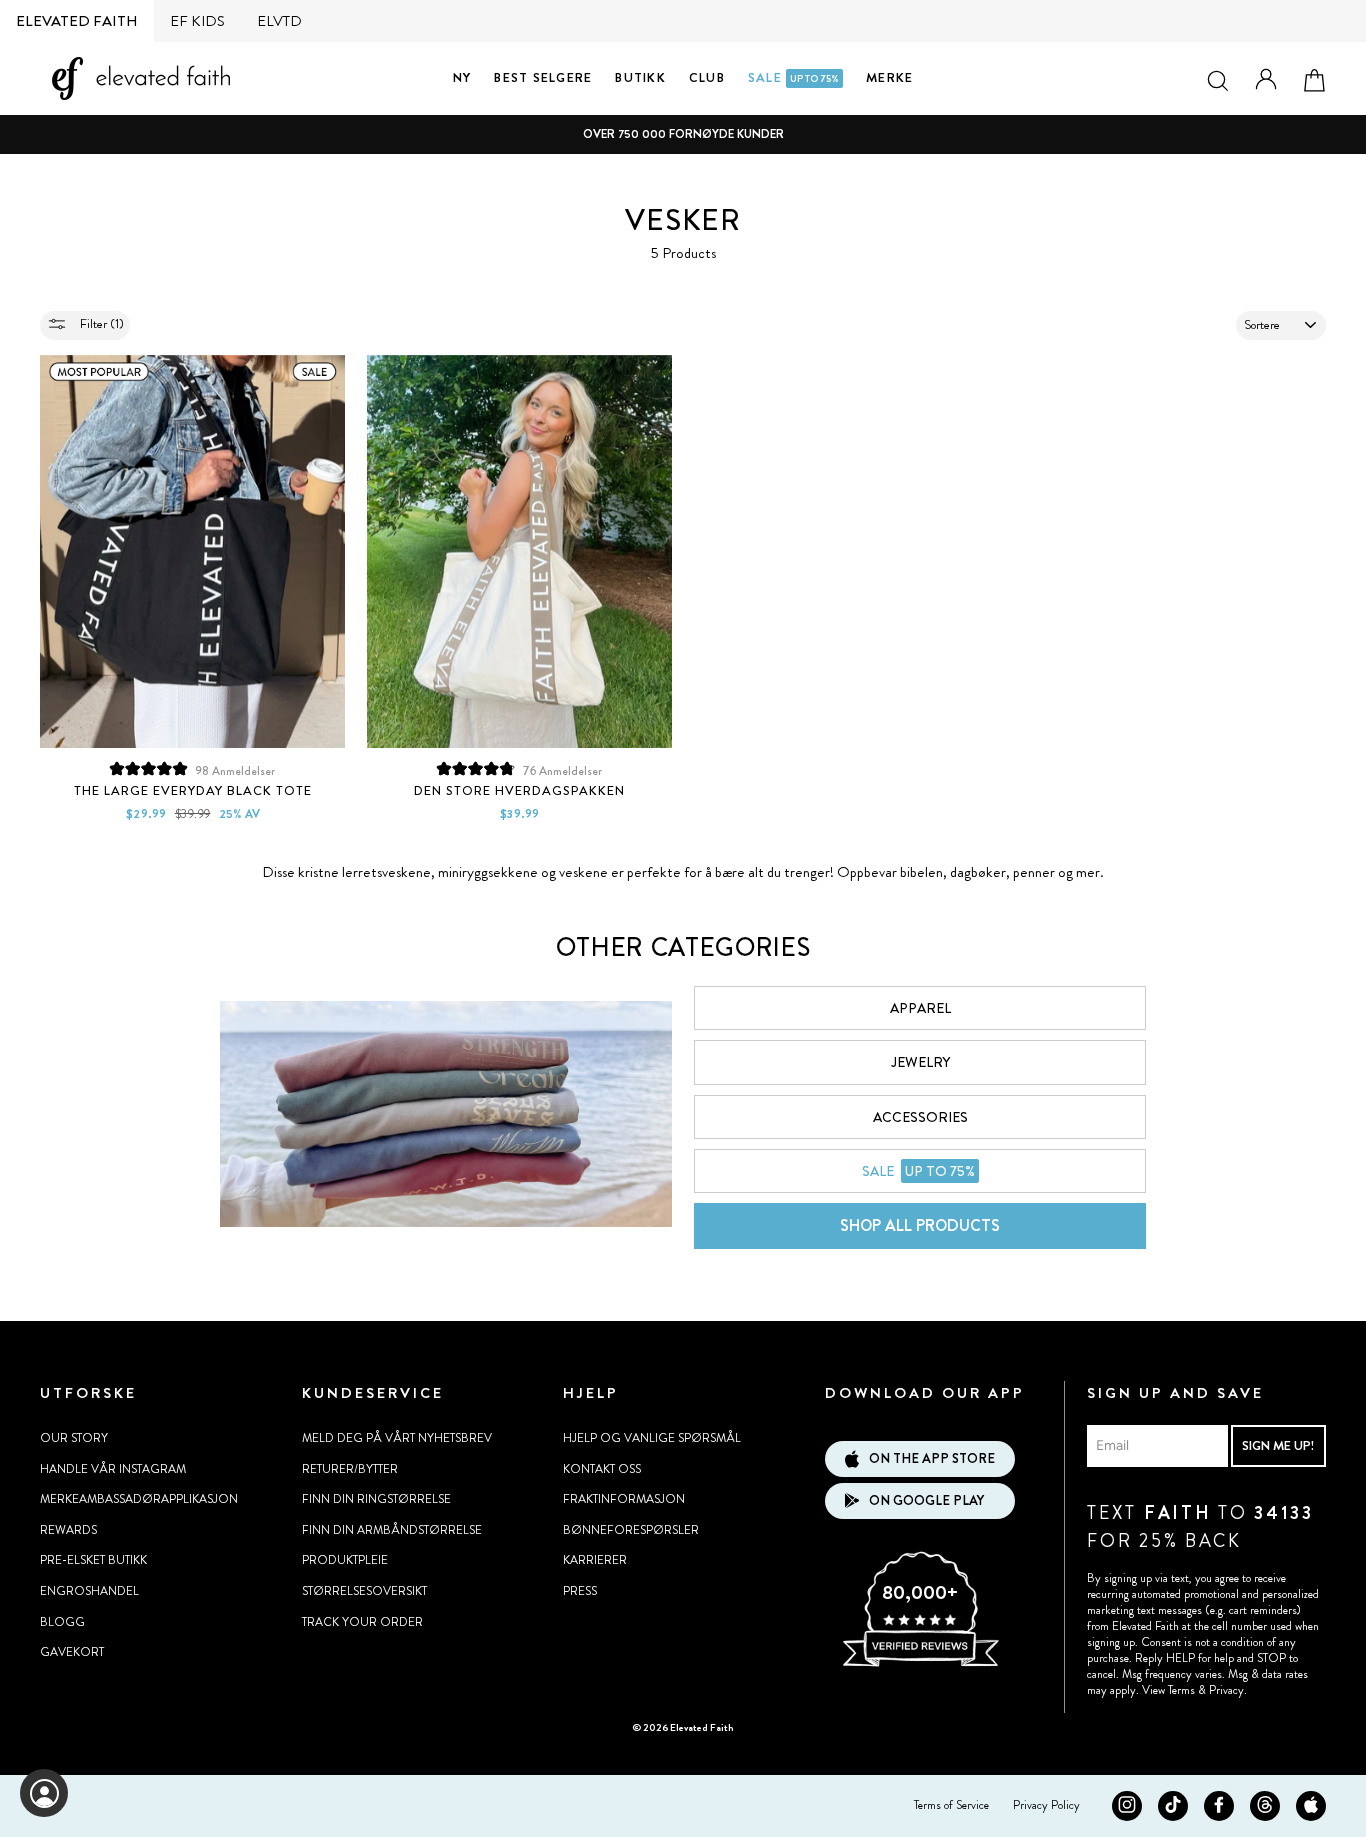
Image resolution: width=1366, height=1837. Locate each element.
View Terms (1168, 1690)
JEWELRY (920, 1062)
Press (580, 1591)
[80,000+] (920, 1664)
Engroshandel (89, 1591)
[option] (683, 134)
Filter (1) (100, 323)
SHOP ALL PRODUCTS (920, 1225)
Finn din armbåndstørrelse (392, 1530)
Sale (793, 77)
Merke (889, 77)
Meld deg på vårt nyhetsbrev (397, 1438)
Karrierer (595, 1560)
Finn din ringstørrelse (376, 1499)
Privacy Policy (1046, 1805)
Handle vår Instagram (113, 1469)
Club (707, 77)
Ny (462, 77)
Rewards (68, 1530)
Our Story (74, 1438)
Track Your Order (362, 1622)
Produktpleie (345, 1560)
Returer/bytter (350, 1469)
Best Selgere (543, 77)
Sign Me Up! (1278, 1445)
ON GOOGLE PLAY (926, 1500)
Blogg (62, 1622)
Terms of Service (951, 1805)
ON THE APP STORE (932, 1458)
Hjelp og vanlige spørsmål (652, 1438)
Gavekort (72, 1652)
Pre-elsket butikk (93, 1560)
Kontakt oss (602, 1469)
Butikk (640, 77)
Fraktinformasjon (624, 1499)
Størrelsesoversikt (364, 1591)
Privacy (1226, 1690)
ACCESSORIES (920, 1117)
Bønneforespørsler (631, 1530)
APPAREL (920, 1008)
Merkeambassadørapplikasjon (139, 1499)
